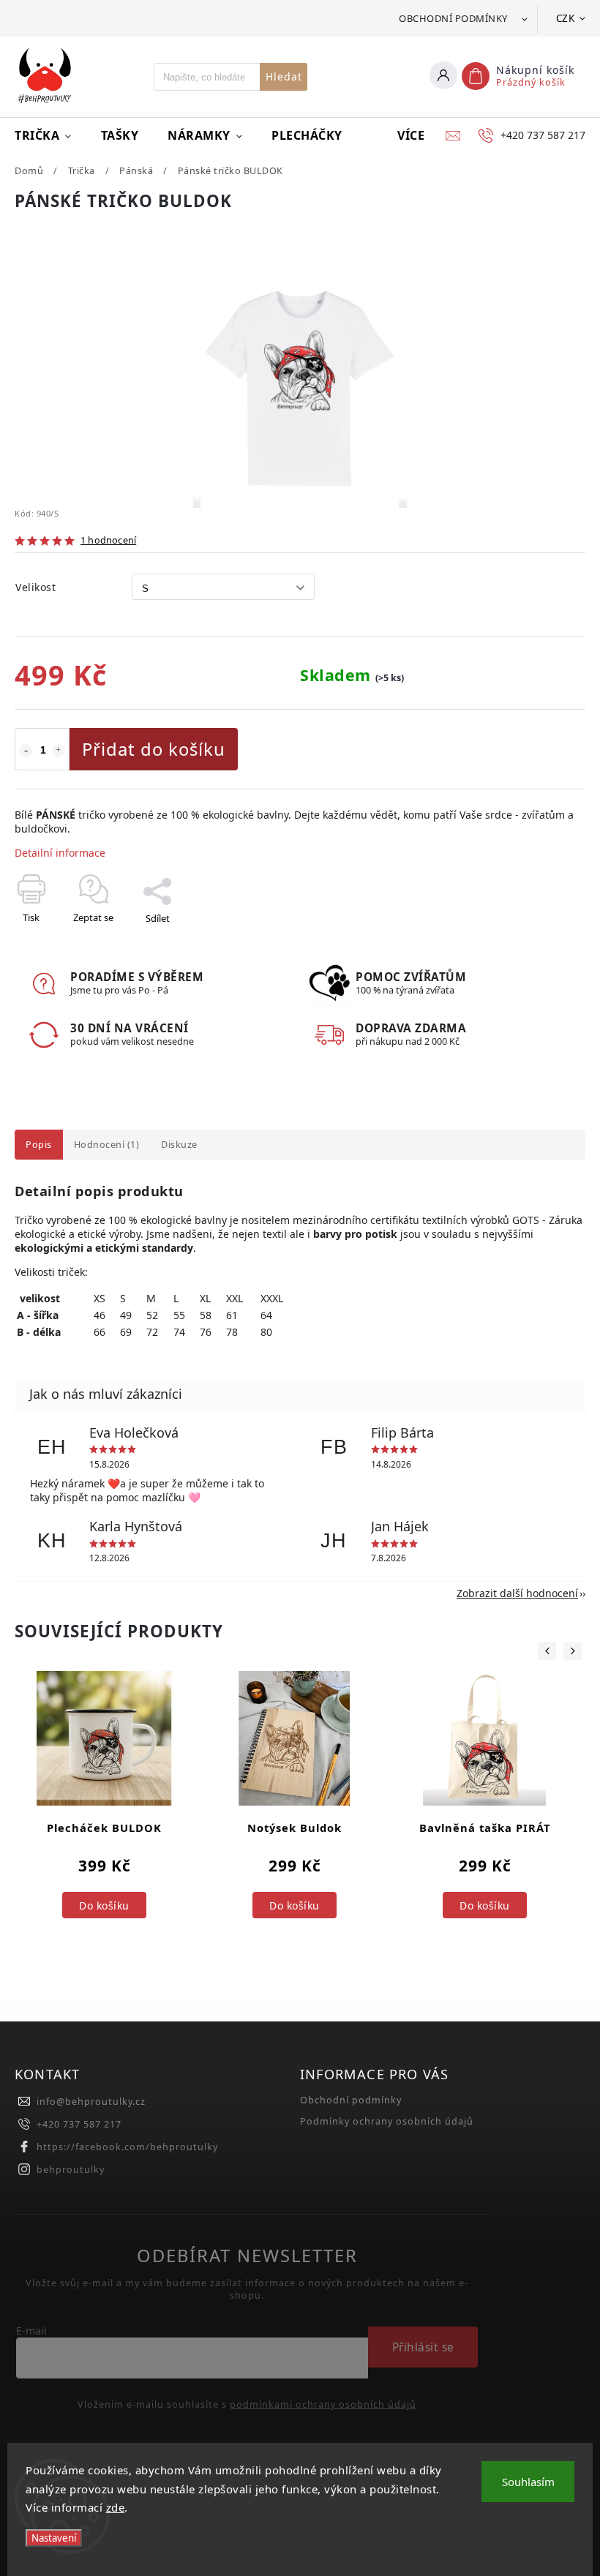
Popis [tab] (39, 1145)
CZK (566, 18)
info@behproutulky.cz (91, 2102)
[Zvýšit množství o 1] (59, 751)
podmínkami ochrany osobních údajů (323, 2405)
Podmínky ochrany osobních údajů (387, 2121)
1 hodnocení (108, 541)
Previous (547, 1651)
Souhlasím (528, 2482)
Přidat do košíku (154, 749)
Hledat (284, 76)
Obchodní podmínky (453, 18)
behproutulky (71, 2170)
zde (116, 2507)
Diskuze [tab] (179, 1145)
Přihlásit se (423, 2347)
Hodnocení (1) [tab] (107, 1145)
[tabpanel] (104, 1816)
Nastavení (54, 2538)
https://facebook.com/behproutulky (127, 2147)
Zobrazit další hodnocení (517, 1593)
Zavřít (539, 944)
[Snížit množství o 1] (26, 751)
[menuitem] (50, 135)
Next (573, 1651)
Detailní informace (60, 853)
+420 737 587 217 (79, 2124)
